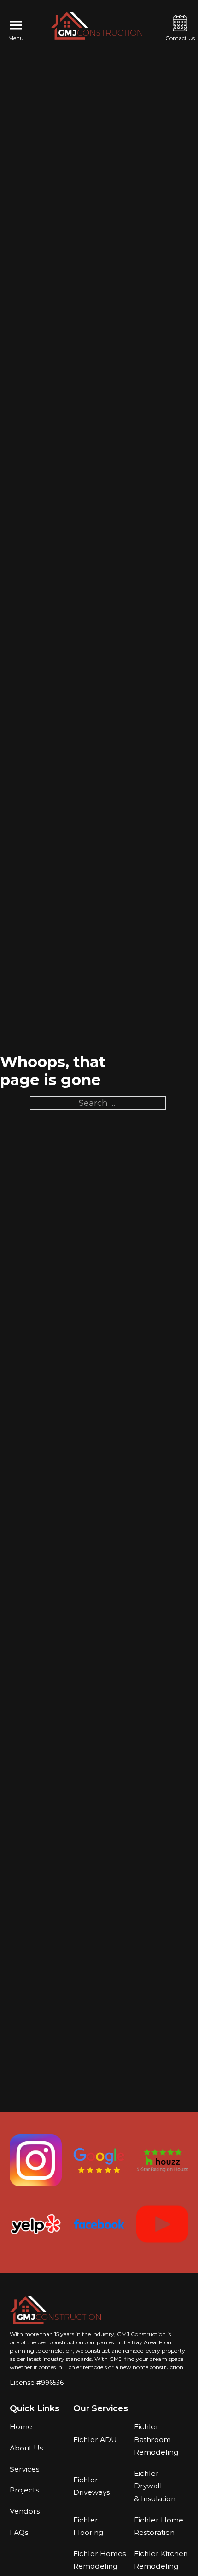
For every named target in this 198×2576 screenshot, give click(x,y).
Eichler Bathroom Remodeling (156, 2439)
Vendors (25, 2511)
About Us (26, 2448)
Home (21, 2427)
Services (24, 2469)
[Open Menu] (16, 25)
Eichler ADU (95, 2440)
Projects (24, 2490)
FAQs (19, 2532)
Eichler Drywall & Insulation (155, 2486)
